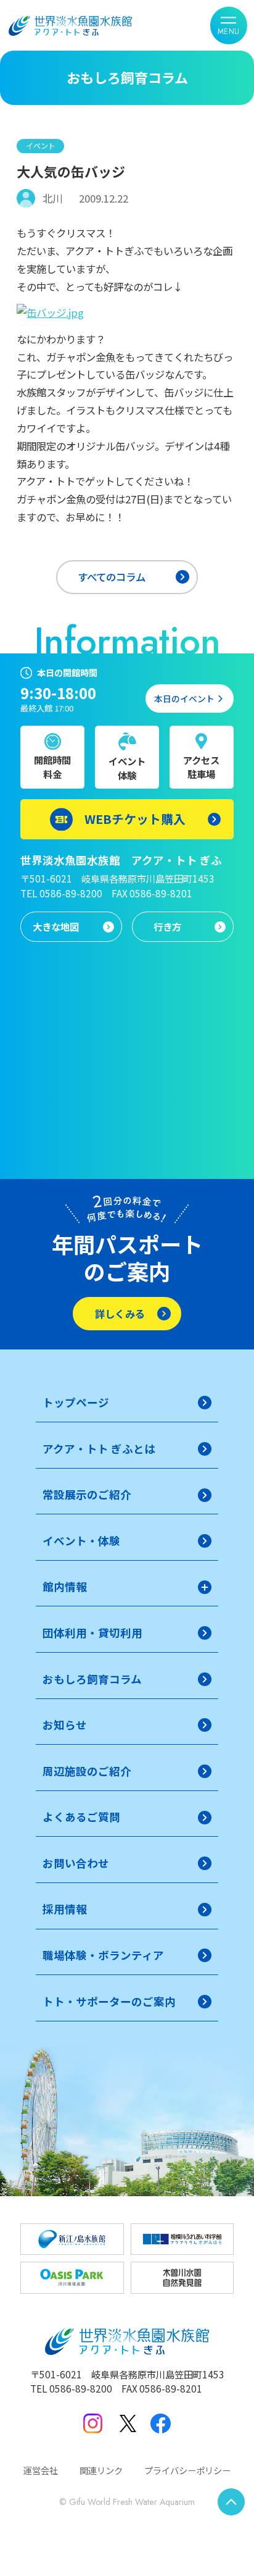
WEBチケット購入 (135, 819)
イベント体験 (127, 768)
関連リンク (101, 2470)
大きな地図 (56, 926)
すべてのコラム (112, 577)
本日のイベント (184, 699)
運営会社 (41, 2470)
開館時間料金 (52, 767)
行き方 (167, 926)
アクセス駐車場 (201, 767)
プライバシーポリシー (187, 2470)
